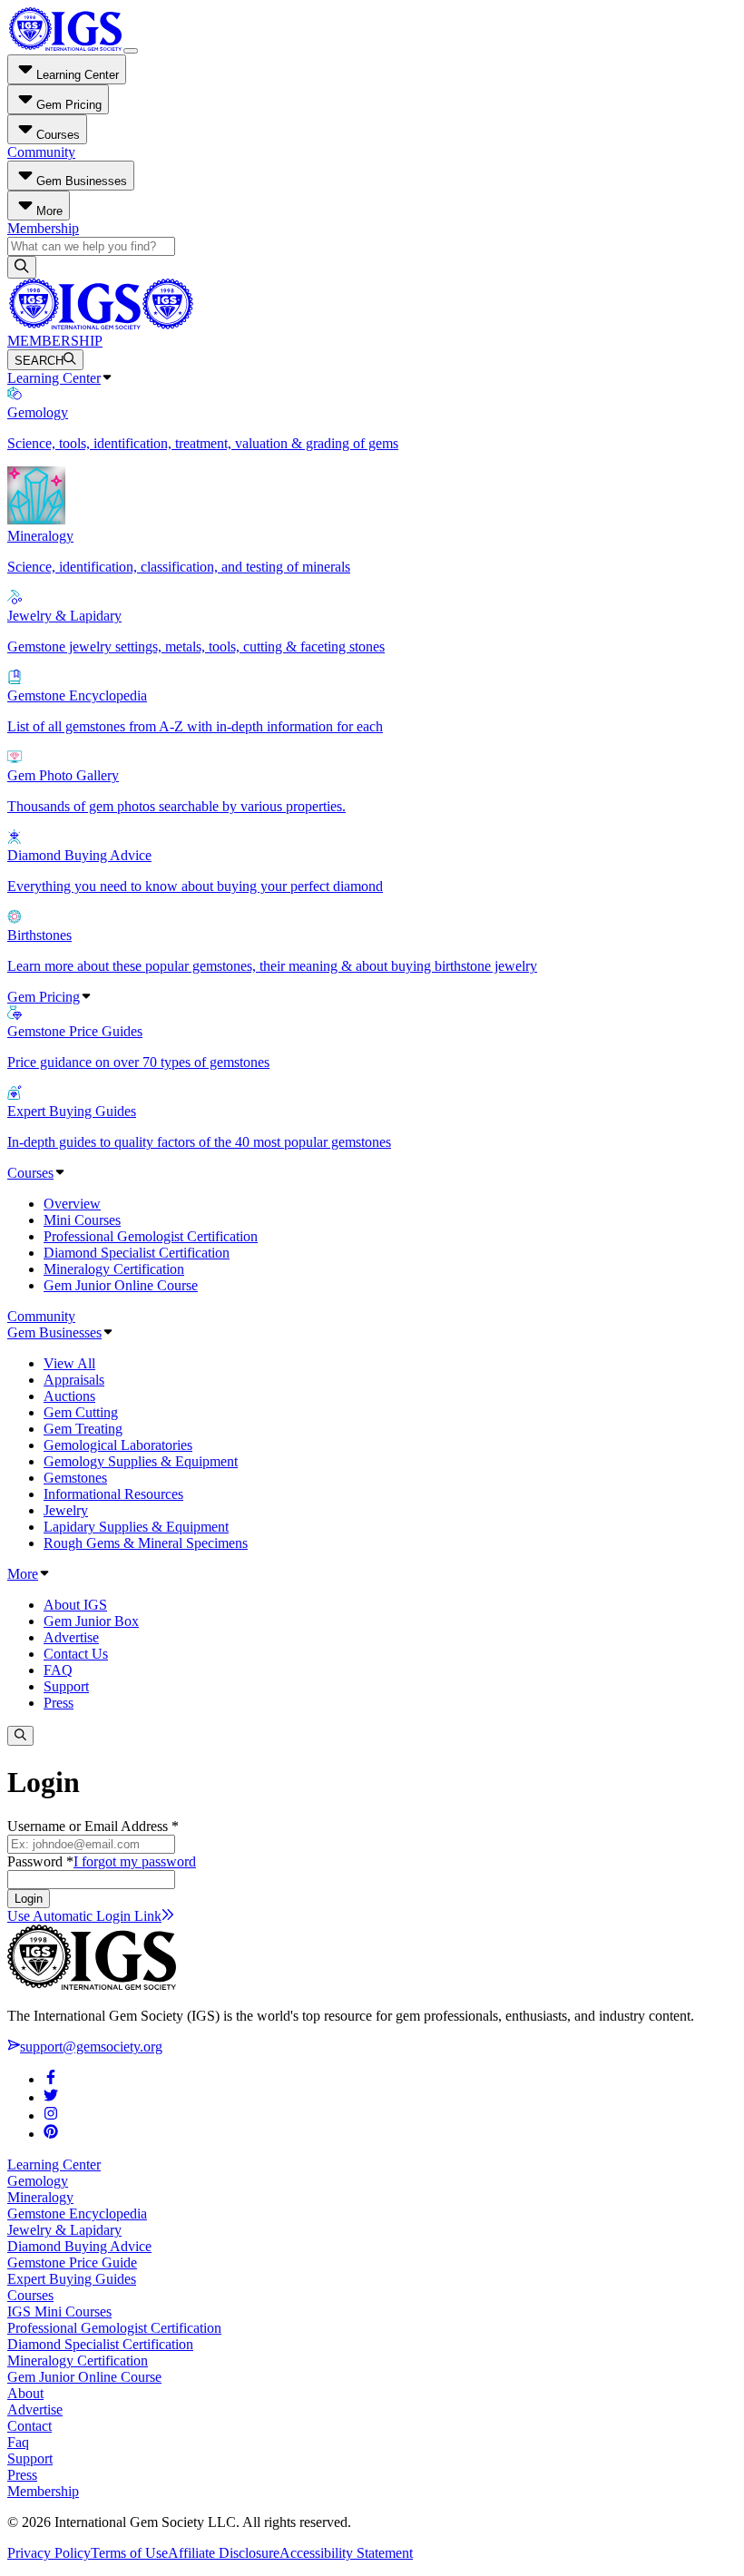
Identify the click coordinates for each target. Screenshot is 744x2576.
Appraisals (74, 1380)
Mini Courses (82, 1220)
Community (41, 152)
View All (69, 1363)
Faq (18, 2442)
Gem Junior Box (91, 1621)
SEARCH (39, 361)
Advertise (71, 1637)
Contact (29, 2426)
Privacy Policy (49, 2553)
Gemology (38, 2181)
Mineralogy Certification (114, 1269)
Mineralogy (40, 2197)
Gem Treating (83, 1429)
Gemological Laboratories (118, 1445)
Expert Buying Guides (72, 2279)
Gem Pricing (44, 997)
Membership (43, 228)
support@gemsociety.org (91, 2047)
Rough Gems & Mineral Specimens (146, 1543)
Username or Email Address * (93, 1826)
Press (59, 1703)
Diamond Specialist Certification (137, 1253)
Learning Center (54, 378)
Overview (72, 1204)
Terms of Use (129, 2553)
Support (66, 1686)
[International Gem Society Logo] (100, 324)
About (25, 2393)
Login (29, 1899)
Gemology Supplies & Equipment (141, 1461)
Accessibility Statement (346, 2553)
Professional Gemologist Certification (151, 1236)
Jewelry (66, 1510)
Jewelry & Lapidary (64, 2230)
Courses (30, 1173)
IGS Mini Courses (59, 2312)
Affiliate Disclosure (224, 2553)
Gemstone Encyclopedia (77, 2214)
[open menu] (131, 51)
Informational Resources (113, 1494)
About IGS (75, 1605)
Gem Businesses (54, 1332)
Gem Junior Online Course (121, 1285)
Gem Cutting (81, 1412)
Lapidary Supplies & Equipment (136, 1527)
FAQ (58, 1670)
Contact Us (76, 1654)
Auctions (69, 1396)
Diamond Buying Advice (79, 2246)
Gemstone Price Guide (72, 2263)
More (23, 1574)
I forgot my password (135, 1861)
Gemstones (75, 1478)
